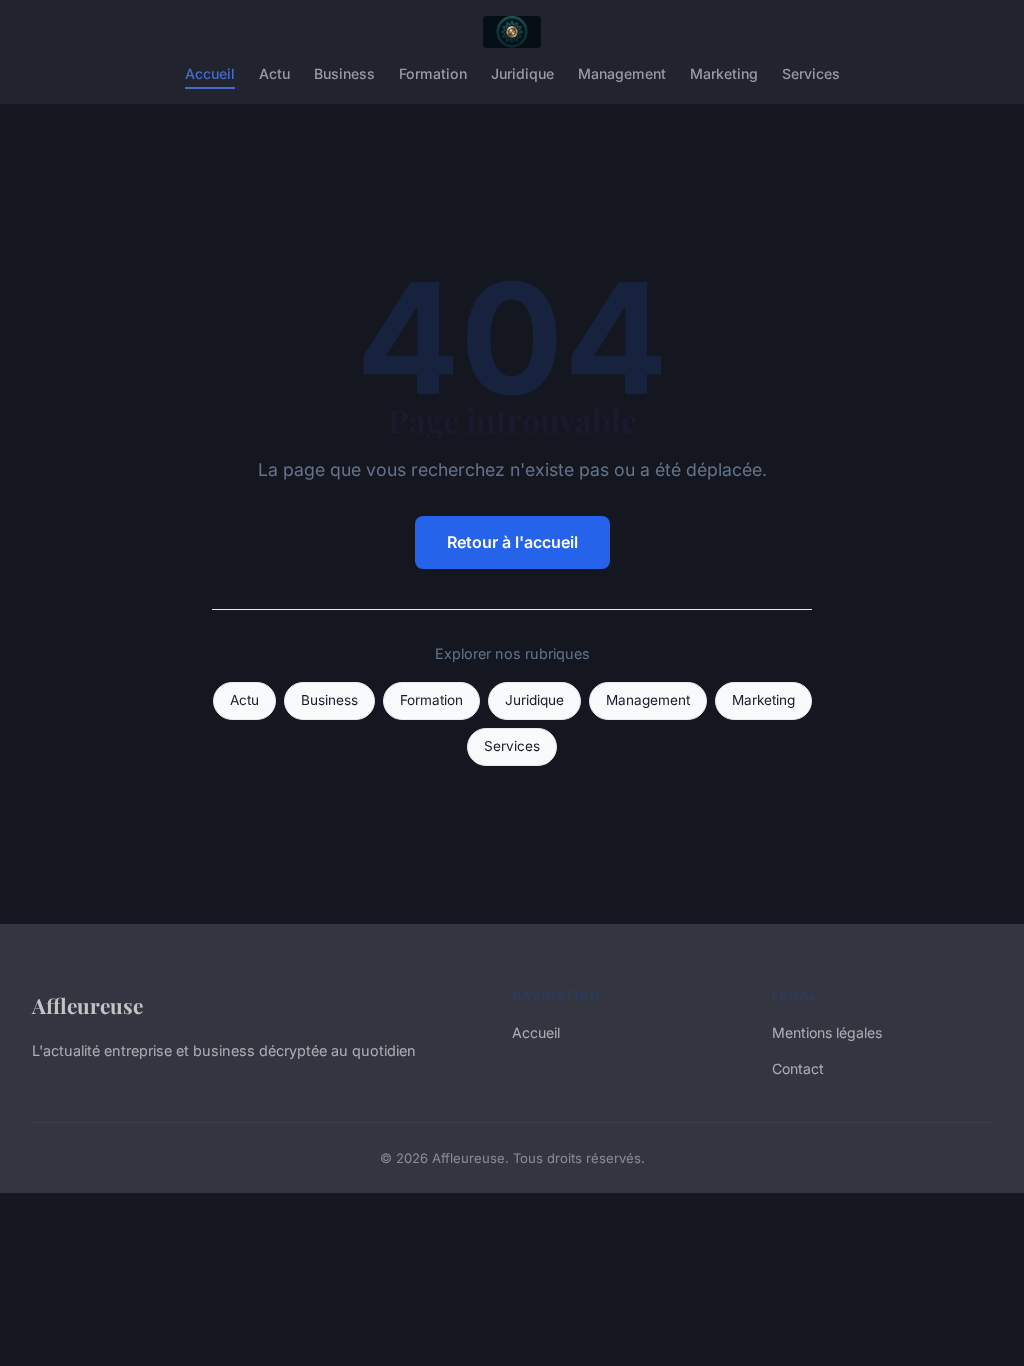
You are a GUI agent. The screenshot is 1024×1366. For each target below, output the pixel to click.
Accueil (210, 73)
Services (811, 73)
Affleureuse (87, 1005)
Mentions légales (827, 1032)
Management (622, 73)
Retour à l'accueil (512, 542)
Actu (274, 73)
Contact (798, 1068)
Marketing (724, 73)
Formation (433, 73)
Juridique (522, 73)
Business (344, 73)
